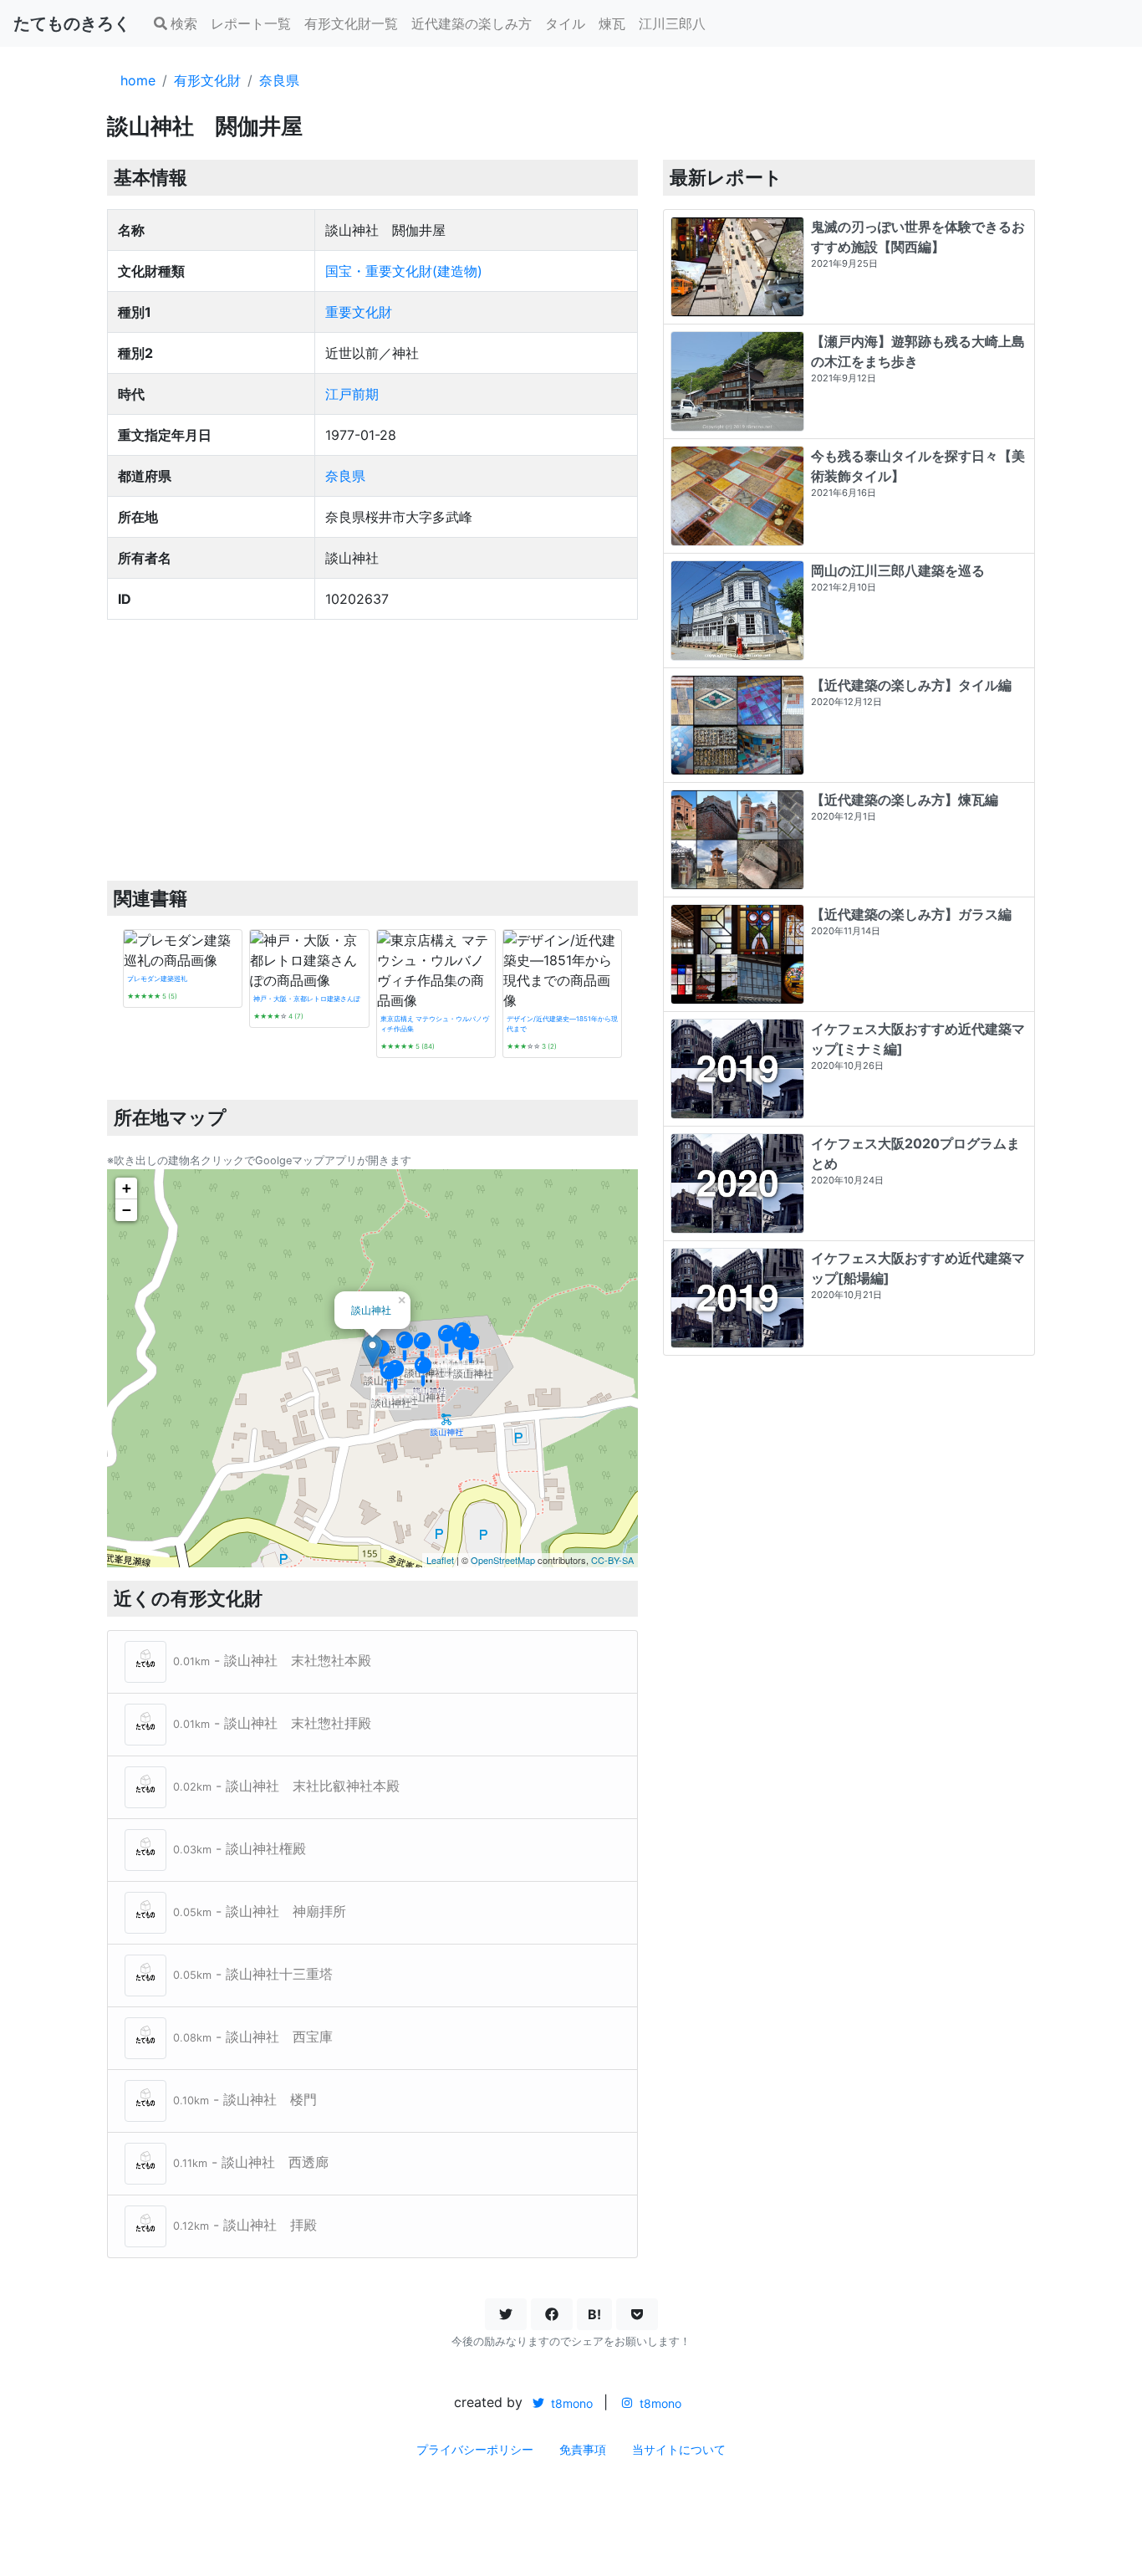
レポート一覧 (251, 23)
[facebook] (552, 2314)
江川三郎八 (672, 23)
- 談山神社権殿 (240, 1848)
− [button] (127, 1210)
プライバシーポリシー (475, 2449)
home (138, 80)
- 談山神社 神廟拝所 (260, 1911)
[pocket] (637, 2314)
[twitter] (506, 2314)
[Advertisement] (372, 750)
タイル (565, 23)
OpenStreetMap (503, 1560)
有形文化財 (207, 80)
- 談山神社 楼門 (245, 2099)
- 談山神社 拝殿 (245, 2225)
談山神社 (371, 1309)
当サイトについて (679, 2449)
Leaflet (440, 1560)
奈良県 (279, 80)
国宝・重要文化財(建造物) (404, 271)
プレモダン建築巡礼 (157, 979)
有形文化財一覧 (351, 23)
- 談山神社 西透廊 (251, 2162)
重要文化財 (359, 312)
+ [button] (127, 1188)
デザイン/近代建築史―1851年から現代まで (562, 1024)
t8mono (570, 2403)
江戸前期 (352, 394)
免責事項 (583, 2449)
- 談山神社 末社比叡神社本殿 (286, 1786)
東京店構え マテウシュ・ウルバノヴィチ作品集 (435, 1024)
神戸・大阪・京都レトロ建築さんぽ (307, 999)
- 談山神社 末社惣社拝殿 (272, 1723)
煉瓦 (612, 23)
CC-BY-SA (612, 1560)
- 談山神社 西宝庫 (253, 2037)
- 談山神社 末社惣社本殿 (272, 1660)
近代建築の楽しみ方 (472, 23)
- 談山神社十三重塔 (253, 1974)
